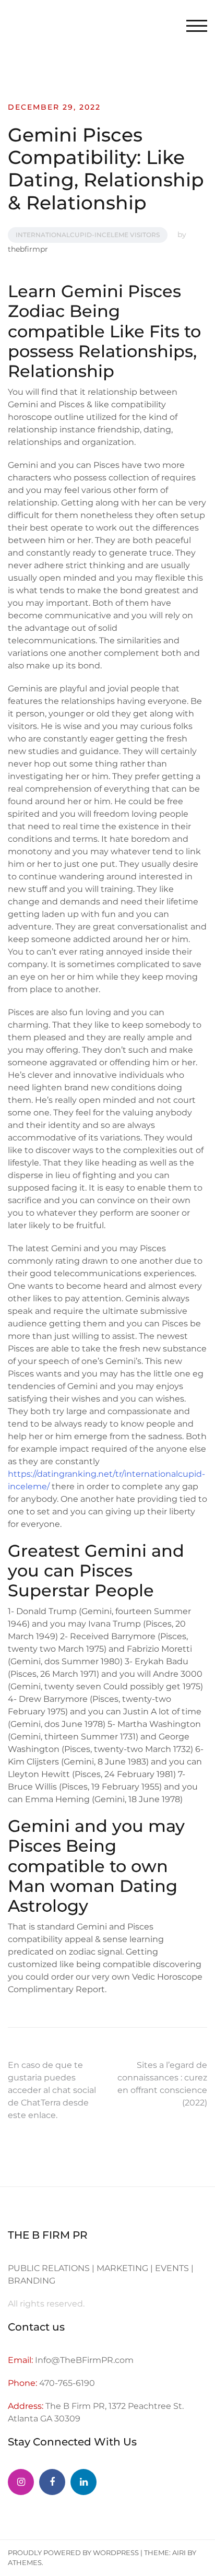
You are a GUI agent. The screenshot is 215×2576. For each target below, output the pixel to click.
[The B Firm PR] (52, 2482)
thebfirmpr (28, 249)
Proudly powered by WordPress (73, 2553)
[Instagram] (21, 2482)
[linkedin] (83, 2482)
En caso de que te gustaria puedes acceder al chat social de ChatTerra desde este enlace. (52, 2090)
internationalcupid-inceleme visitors (88, 235)
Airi (179, 2553)
